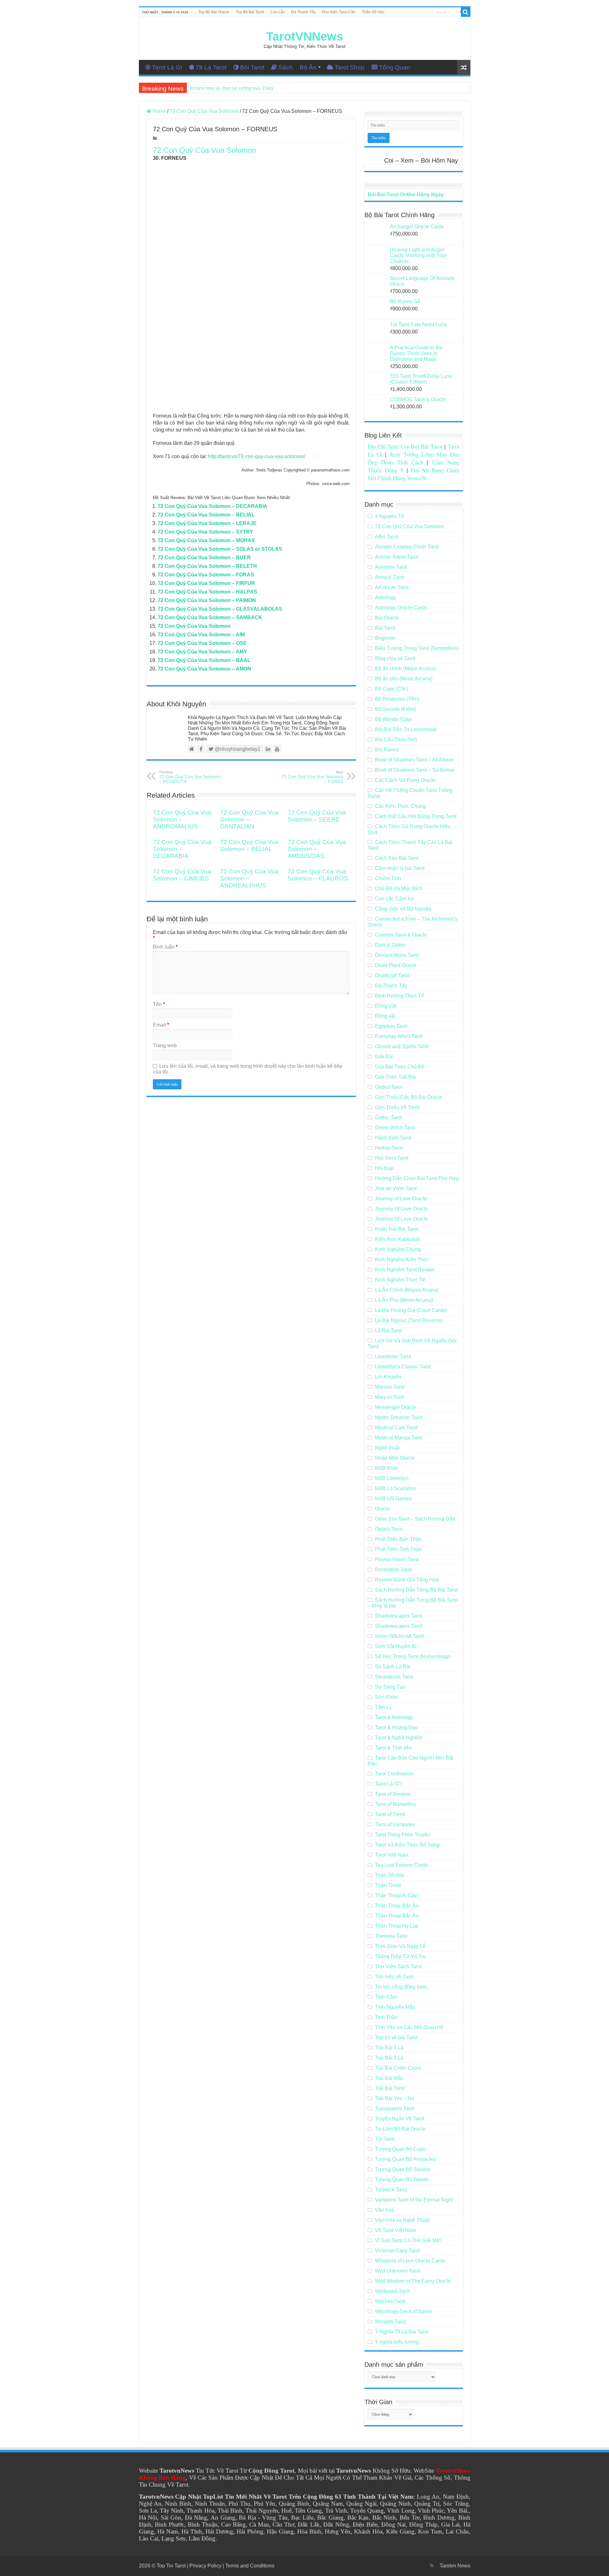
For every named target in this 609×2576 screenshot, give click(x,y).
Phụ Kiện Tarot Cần (339, 12)
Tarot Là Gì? (389, 1784)
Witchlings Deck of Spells (404, 2311)
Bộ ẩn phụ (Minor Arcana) (404, 679)
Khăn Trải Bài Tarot (396, 1229)
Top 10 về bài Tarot (396, 2037)
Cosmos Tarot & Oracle (401, 935)
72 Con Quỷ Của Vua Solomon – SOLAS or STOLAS (220, 549)
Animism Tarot (391, 567)
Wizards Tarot (390, 2322)
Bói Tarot (252, 67)
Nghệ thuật (387, 1448)
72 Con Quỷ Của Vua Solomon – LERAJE (207, 523)
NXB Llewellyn (392, 1478)
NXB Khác (387, 1468)
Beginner (385, 638)
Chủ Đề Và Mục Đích (399, 889)
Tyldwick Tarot (391, 2190)
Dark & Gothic (391, 945)
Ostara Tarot (389, 1529)
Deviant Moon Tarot (397, 955)
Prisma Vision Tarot (397, 1559)
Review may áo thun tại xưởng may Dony (232, 88)
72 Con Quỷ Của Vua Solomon (204, 111)
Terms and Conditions (250, 2566)
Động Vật (386, 1006)
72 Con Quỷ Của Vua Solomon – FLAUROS (318, 875)
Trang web (165, 1045)
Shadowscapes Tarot (399, 1616)
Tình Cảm (386, 1997)
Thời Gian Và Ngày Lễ (400, 1946)
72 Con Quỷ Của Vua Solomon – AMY (202, 652)
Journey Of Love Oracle (401, 1209)
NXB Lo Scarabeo (395, 1488)
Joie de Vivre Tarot (396, 1188)
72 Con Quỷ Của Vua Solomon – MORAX (206, 540)
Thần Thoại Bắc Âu (397, 1906)
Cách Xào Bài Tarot (397, 858)
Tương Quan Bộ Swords (403, 2169)
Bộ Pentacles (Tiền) (397, 699)
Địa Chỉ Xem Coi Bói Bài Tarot (405, 446)
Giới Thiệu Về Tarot (397, 1107)
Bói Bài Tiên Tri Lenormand (406, 729)
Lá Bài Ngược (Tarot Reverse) (409, 1320)
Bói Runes (387, 750)
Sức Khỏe (386, 1697)
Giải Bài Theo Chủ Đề (400, 1067)
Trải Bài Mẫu (389, 2078)
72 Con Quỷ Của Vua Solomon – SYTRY (205, 532)
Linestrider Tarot (393, 1356)
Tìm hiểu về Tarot (394, 1977)
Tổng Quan (395, 67)
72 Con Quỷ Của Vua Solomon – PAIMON (207, 600)
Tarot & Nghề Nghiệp (399, 1738)
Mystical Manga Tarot (399, 1438)
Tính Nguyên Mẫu (395, 2007)
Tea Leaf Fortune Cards (401, 1865)
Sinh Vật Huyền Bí (396, 1646)
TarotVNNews (305, 36)
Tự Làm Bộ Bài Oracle (400, 2129)
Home (159, 111)
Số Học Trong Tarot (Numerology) (413, 1656)
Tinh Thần (386, 2017)
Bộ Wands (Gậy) (393, 719)
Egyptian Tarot (391, 1026)
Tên (159, 1004)
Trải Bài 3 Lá (389, 2058)
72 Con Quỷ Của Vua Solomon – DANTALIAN (249, 819)
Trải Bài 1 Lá (389, 2048)
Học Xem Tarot (392, 1158)
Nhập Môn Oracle (395, 1458)
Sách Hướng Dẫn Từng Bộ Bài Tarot (416, 1590)
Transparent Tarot (395, 2109)
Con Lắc (278, 12)
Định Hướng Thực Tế (399, 996)
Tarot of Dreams (393, 1794)
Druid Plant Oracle (396, 965)
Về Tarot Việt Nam (395, 2230)
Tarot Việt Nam (392, 1855)
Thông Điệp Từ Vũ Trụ (400, 1956)
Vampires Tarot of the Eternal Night (414, 2200)
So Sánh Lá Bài (393, 1667)
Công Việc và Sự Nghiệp (403, 909)
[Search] (466, 12)
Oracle (382, 1509)
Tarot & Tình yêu (393, 1748)
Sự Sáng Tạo (390, 1687)
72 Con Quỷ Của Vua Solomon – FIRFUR (206, 583)
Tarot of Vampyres (395, 1824)
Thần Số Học (373, 12)
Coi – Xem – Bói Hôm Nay (421, 160)
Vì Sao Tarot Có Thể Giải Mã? (409, 2240)
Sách (286, 67)
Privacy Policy (205, 2566)
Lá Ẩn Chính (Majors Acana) (407, 1290)
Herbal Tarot (389, 1148)
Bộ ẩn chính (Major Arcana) (406, 668)
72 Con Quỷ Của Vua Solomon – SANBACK (210, 617)
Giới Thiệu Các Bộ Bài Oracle (409, 1097)
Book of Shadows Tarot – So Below (415, 770)
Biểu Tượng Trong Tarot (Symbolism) (417, 648)
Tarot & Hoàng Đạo (396, 1727)
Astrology (386, 597)
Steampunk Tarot (394, 1677)
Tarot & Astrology (394, 1717)
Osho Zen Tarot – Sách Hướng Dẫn (415, 1519)
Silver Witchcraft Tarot (399, 1636)
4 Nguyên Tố (390, 516)
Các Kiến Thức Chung (400, 806)
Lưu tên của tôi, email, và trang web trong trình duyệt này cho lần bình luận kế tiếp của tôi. (248, 1069)
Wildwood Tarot (392, 2291)
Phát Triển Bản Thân (398, 1539)
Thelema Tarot (391, 1936)
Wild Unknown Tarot (398, 2271)
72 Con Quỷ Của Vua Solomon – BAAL (204, 660)
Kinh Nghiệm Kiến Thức (402, 1259)
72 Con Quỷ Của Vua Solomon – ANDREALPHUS (249, 878)
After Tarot (386, 537)
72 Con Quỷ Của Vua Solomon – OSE (202, 643)
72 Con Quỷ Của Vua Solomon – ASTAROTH (190, 777)
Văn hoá (384, 2210)
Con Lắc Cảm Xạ (394, 899)
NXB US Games (393, 1499)
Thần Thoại (388, 1885)
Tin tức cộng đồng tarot (401, 1987)
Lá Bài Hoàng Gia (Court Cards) (411, 1310)
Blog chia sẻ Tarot (395, 658)
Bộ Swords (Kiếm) (395, 709)
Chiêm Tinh (388, 878)
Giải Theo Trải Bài (395, 1077)
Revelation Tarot (393, 1570)
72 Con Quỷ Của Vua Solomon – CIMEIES (182, 875)
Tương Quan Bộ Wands (402, 2180)
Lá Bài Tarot (388, 1330)
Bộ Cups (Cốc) (392, 689)
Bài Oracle (387, 618)
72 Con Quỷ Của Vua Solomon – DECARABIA (213, 506)
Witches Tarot (390, 2301)
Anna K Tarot (390, 577)
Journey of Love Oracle (401, 1199)
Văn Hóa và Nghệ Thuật (402, 2220)
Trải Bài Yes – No (395, 2098)
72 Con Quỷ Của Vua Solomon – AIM (201, 635)
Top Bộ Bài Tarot (250, 12)
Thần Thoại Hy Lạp (397, 1926)
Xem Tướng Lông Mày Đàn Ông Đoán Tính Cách (414, 458)
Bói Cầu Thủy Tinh (396, 740)
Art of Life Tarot (392, 587)
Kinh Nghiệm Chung (398, 1249)
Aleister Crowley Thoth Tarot (407, 547)
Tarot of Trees (390, 1814)
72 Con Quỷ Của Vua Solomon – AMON (204, 669)
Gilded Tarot (389, 1087)
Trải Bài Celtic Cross (398, 2068)
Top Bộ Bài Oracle (214, 12)
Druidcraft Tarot (392, 975)
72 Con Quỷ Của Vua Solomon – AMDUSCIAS (317, 849)
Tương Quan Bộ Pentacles (405, 2159)
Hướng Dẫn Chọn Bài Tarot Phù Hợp (417, 1178)
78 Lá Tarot (211, 67)
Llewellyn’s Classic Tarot (403, 1367)
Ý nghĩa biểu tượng (397, 2342)
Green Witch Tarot (395, 1128)
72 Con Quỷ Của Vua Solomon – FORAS (206, 575)
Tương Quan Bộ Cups (400, 2149)
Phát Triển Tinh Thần (399, 1549)
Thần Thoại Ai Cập (396, 1895)
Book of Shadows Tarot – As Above (414, 760)
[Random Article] (464, 67)
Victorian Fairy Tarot (397, 2251)
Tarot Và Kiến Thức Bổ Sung (407, 1845)
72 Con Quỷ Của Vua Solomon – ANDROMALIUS (182, 819)
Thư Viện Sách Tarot (398, 1966)
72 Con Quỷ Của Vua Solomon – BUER (204, 558)
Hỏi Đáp (384, 1168)
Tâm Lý (383, 1707)
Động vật (385, 1016)
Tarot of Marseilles (395, 1804)
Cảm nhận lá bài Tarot (400, 868)
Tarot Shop (350, 67)
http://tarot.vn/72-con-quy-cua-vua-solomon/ (257, 456)
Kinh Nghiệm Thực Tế (400, 1280)
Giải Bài (384, 1057)
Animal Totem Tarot (396, 557)
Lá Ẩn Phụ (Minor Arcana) (404, 1300)
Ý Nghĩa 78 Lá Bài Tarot (402, 2332)
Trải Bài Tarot (390, 2088)
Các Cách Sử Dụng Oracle (405, 780)
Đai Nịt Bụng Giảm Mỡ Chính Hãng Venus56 (414, 474)
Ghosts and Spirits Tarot (402, 1046)
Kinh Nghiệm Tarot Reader (405, 1270)
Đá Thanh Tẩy (303, 12)
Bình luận (165, 947)
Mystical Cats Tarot (396, 1428)
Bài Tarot (385, 628)
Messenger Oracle (396, 1407)
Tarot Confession (394, 1774)
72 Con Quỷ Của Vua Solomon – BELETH (207, 566)
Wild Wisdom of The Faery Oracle (413, 2281)
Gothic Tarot (388, 1117)
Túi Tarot (385, 2139)
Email (161, 1025)
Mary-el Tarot (390, 1397)
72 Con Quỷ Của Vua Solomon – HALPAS (207, 592)
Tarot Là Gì (167, 67)
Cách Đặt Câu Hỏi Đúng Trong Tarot (416, 816)
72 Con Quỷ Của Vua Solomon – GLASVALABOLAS (220, 609)
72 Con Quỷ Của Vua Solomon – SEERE (317, 816)
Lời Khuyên (388, 1377)
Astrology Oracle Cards (401, 608)
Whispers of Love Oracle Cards (410, 2261)
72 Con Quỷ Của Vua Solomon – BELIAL (206, 515)
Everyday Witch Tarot (399, 1036)
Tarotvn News (455, 2566)
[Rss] (432, 2566)
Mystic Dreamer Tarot (399, 1417)
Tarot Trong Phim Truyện (403, 1835)
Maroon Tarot (390, 1387)
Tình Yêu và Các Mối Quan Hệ (409, 2027)
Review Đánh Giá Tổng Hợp (407, 1580)
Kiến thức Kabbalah (397, 1239)
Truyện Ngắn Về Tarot (399, 2119)
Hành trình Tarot (393, 1138)
